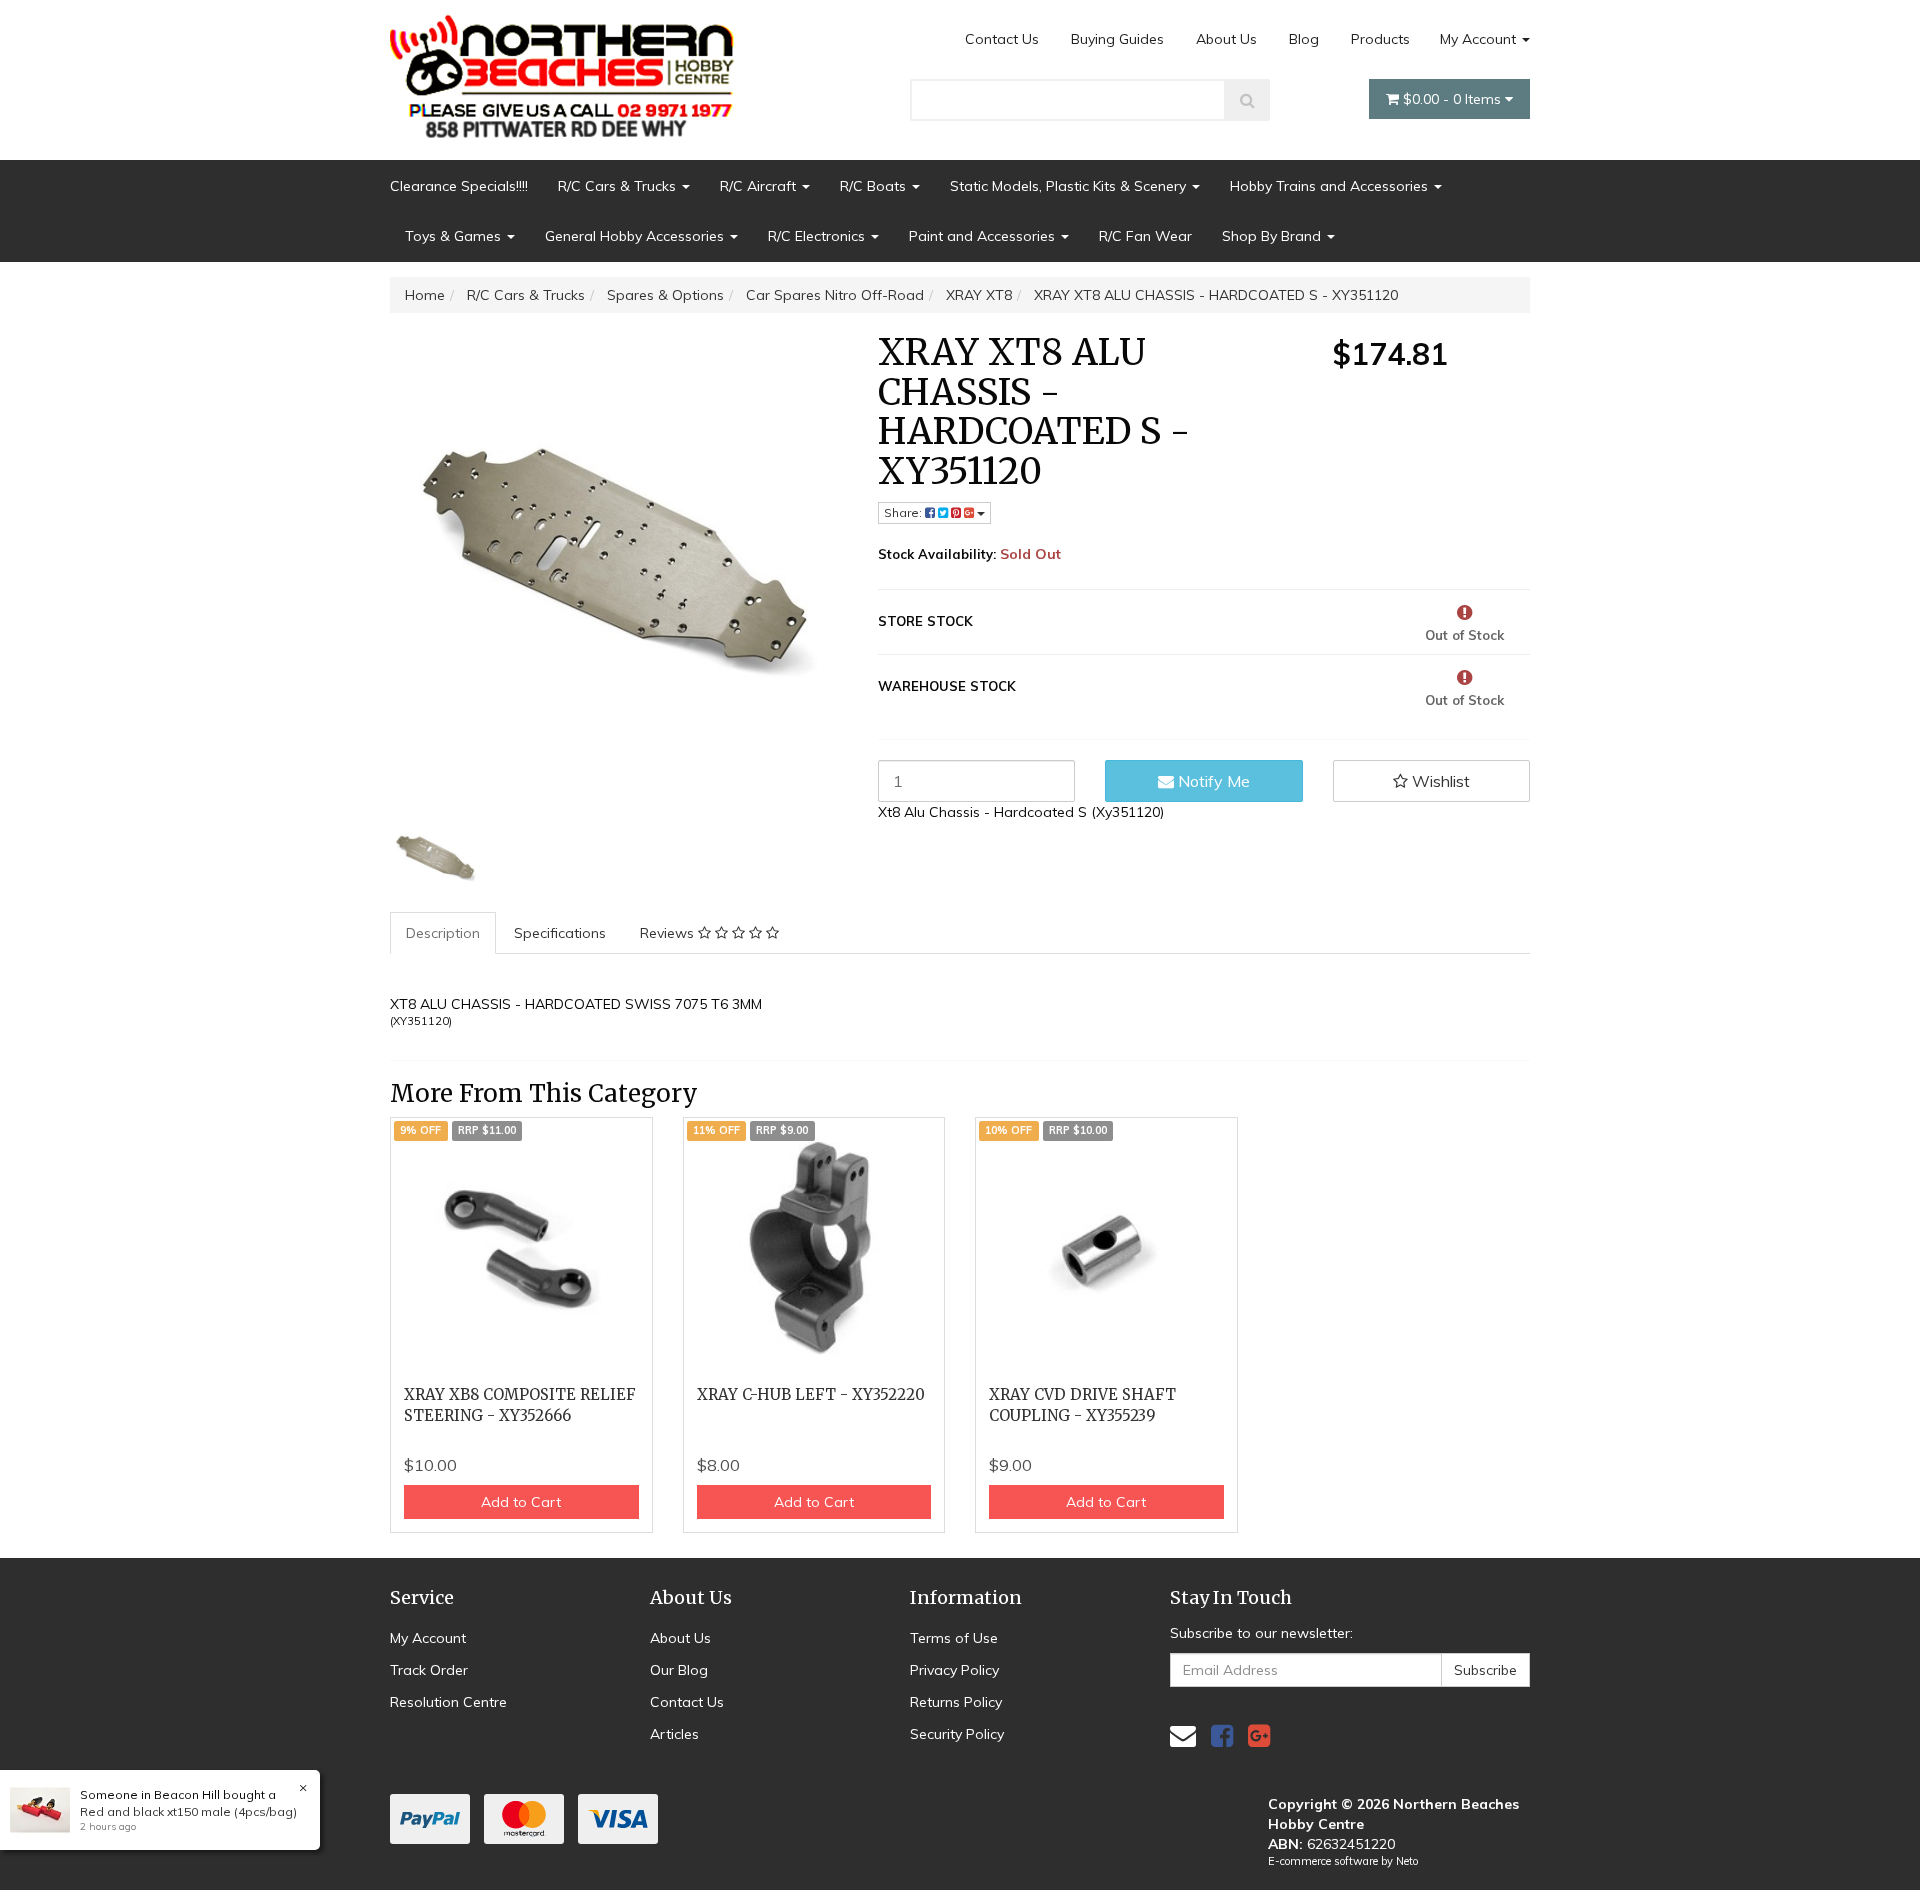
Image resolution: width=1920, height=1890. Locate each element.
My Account (1480, 39)
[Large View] (436, 857)
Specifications (560, 933)
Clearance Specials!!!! (459, 186)
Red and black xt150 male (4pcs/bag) (188, 1811)
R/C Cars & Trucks (619, 186)
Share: (904, 512)
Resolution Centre (448, 1702)
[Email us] (1183, 1735)
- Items (1454, 99)
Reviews (669, 933)
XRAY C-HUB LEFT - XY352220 (811, 1394)
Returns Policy (956, 1702)
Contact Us (1002, 39)
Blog (1304, 39)
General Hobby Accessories (636, 236)
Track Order (429, 1670)
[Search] (1247, 100)
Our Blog (679, 1670)
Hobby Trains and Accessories (1331, 186)
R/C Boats (875, 186)
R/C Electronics (818, 236)
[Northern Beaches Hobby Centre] (568, 69)
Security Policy (957, 1734)
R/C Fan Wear (1145, 236)
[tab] (444, 933)
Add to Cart (521, 1502)
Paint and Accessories (984, 236)
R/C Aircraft (760, 186)
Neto (1407, 1861)
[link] (1222, 1735)
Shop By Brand (1273, 236)
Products (1380, 39)
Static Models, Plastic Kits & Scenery (1070, 186)
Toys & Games (455, 236)
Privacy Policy (954, 1670)
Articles (674, 1734)
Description (443, 933)
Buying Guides (1117, 39)
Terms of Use (954, 1638)
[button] (1432, 781)
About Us (1226, 39)
